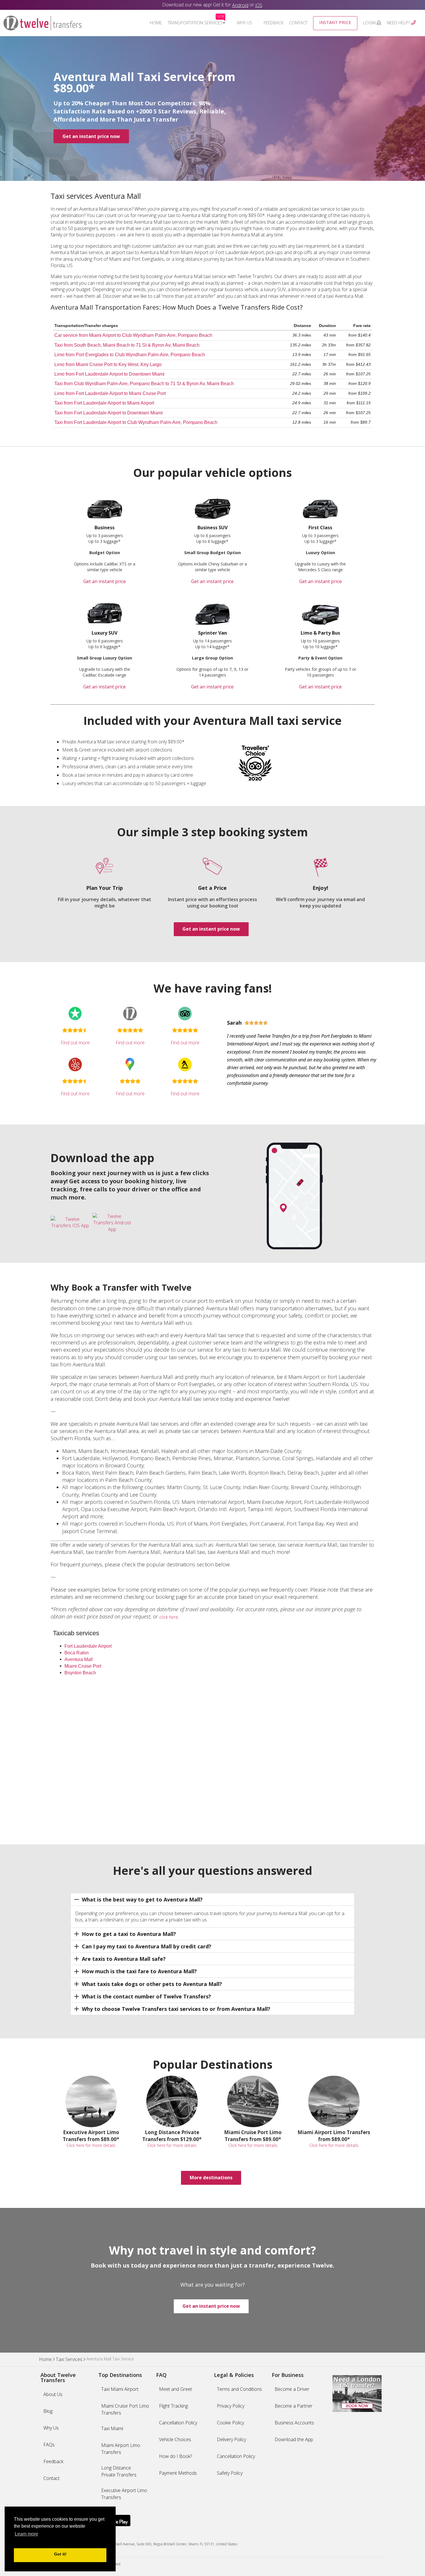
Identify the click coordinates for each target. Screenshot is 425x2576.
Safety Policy (230, 2473)
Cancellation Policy (178, 2423)
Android (240, 5)
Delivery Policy (231, 2439)
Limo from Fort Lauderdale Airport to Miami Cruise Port (110, 393)
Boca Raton (77, 1653)
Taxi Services (69, 2360)
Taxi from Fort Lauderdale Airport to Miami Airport (104, 403)
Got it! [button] (60, 2554)
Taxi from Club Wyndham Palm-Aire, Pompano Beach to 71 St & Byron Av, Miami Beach (144, 384)
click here (169, 1617)
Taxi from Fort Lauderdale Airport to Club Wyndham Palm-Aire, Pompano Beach (136, 422)
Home (156, 23)
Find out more (75, 1043)
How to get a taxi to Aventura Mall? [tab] (129, 1934)
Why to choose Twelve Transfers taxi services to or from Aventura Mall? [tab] (176, 2009)
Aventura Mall (79, 1659)
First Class (320, 528)
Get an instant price (105, 581)
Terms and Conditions (239, 2389)
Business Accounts (294, 2423)
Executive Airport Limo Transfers (124, 2494)
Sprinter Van (212, 633)
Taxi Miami (112, 2428)
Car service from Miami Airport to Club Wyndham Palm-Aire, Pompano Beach (133, 335)
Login (370, 23)
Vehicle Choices (175, 2439)
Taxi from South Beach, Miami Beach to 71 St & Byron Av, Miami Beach (127, 345)
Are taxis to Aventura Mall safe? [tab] (124, 1959)
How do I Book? (175, 2456)
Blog (48, 2411)
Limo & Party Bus (320, 633)
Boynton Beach (80, 1673)
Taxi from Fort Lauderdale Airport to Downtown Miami (109, 413)
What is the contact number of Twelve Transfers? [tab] (146, 1996)
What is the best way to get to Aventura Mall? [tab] (142, 1899)
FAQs (49, 2445)
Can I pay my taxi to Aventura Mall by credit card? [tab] (147, 1946)
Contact (298, 23)
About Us (53, 2394)
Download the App (294, 2439)
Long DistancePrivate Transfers (119, 2471)
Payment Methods (178, 2473)
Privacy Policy (231, 2406)
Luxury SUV (105, 633)
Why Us (244, 23)
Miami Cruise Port (83, 1666)
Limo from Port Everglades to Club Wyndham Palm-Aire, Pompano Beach (130, 355)
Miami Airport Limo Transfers (121, 2449)
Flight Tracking (173, 2406)
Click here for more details (91, 2145)
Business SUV (212, 528)
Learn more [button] (26, 2534)
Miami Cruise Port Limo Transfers (125, 2409)
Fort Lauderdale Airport (88, 1646)
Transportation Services (196, 23)
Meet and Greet (175, 2389)
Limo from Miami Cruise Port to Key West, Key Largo (108, 364)
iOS (259, 5)
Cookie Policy (230, 2423)
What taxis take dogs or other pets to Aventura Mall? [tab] (152, 1984)
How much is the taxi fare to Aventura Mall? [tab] (139, 1971)
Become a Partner (294, 2406)
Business (105, 528)
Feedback (274, 23)
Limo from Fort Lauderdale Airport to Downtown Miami (109, 374)
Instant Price (335, 22)
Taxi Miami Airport (120, 2389)
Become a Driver (292, 2389)
